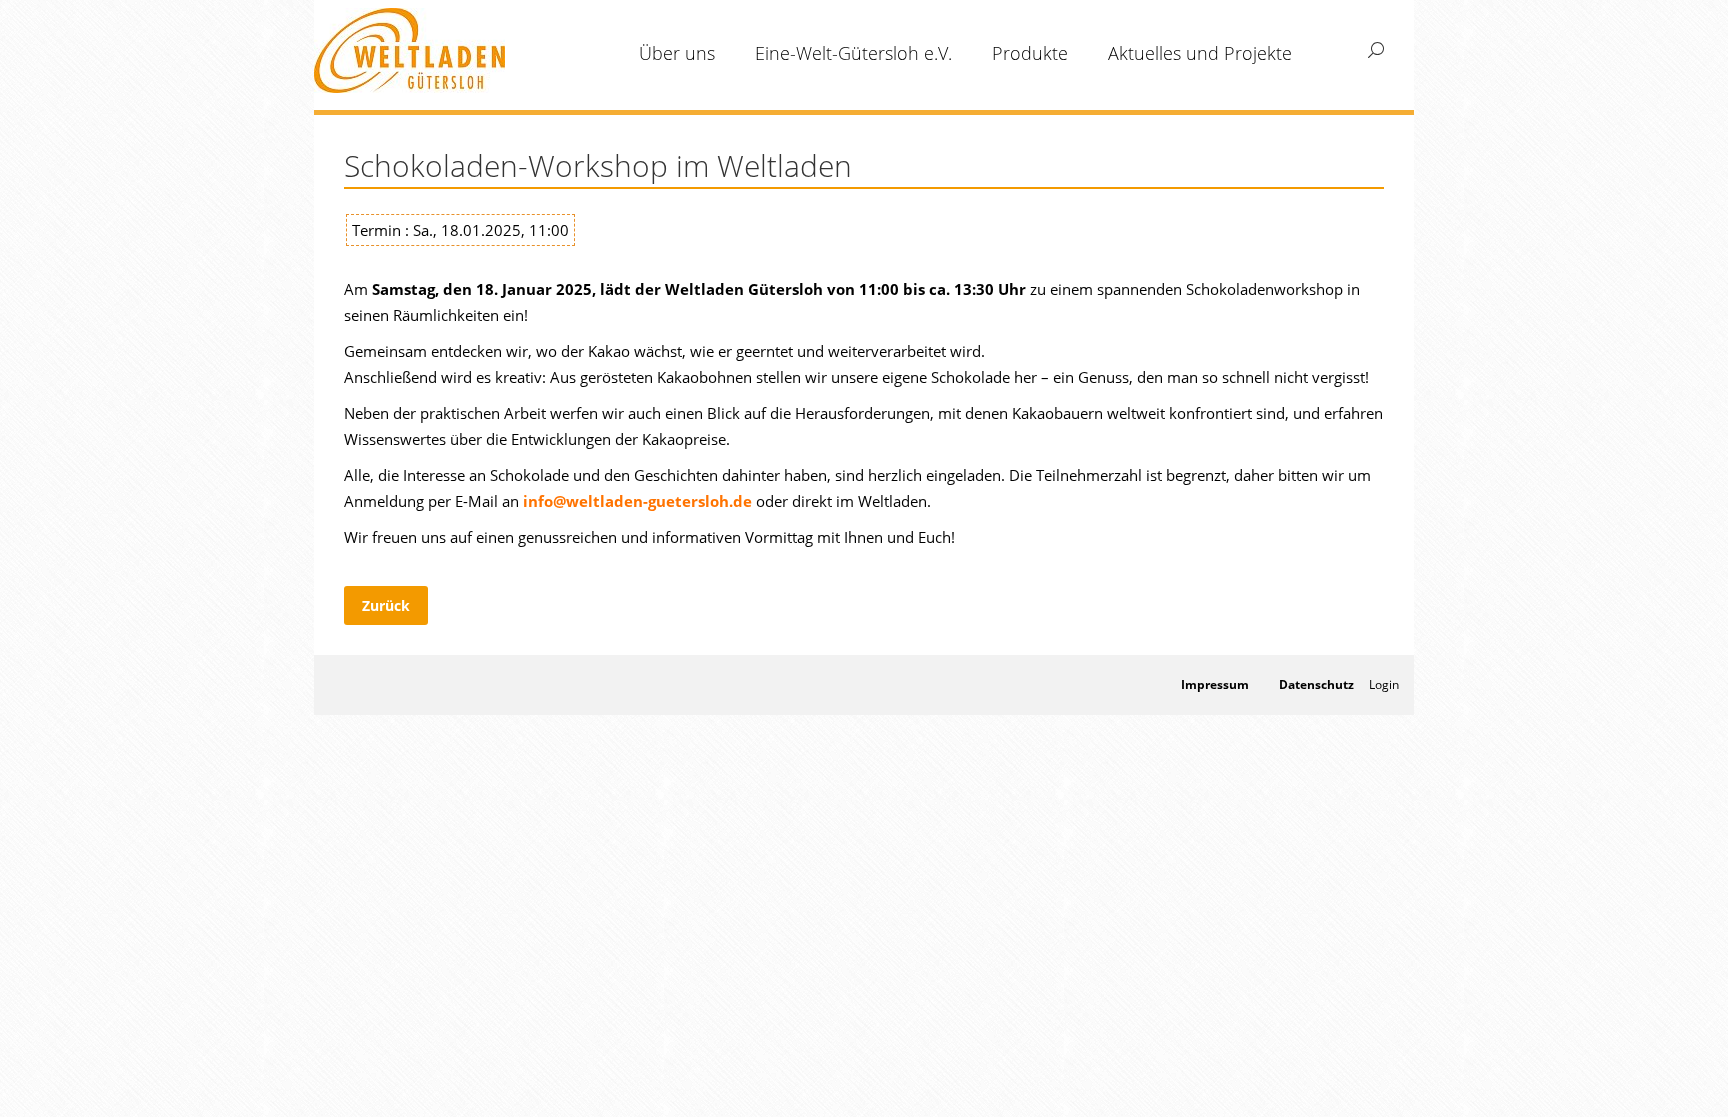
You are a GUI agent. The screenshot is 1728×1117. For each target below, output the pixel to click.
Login (1384, 684)
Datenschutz (1316, 684)
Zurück (386, 605)
